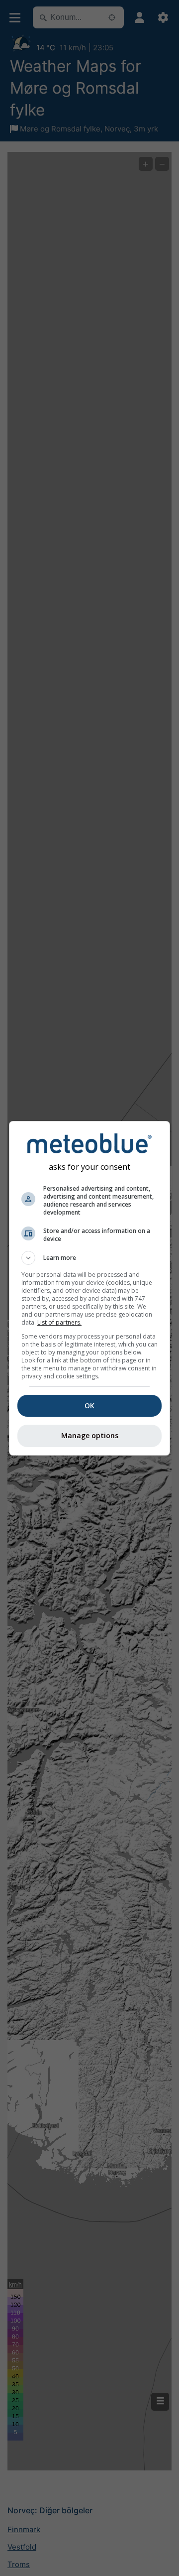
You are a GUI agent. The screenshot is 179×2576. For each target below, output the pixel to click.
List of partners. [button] (59, 1322)
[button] (89, 1258)
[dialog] (89, 1288)
